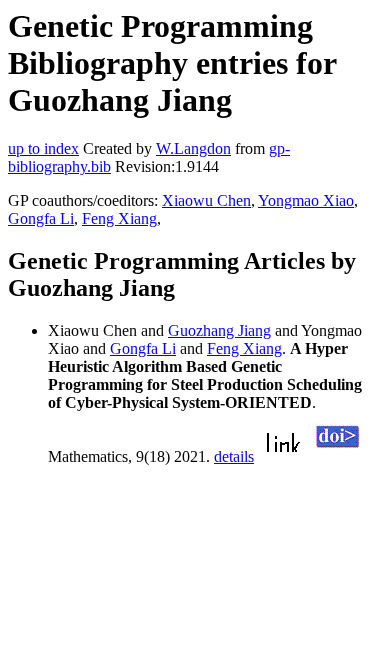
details (234, 456)
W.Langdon (193, 148)
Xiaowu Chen (206, 200)
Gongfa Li (41, 218)
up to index (43, 148)
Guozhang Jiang (219, 330)
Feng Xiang (119, 218)
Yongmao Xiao (306, 200)
